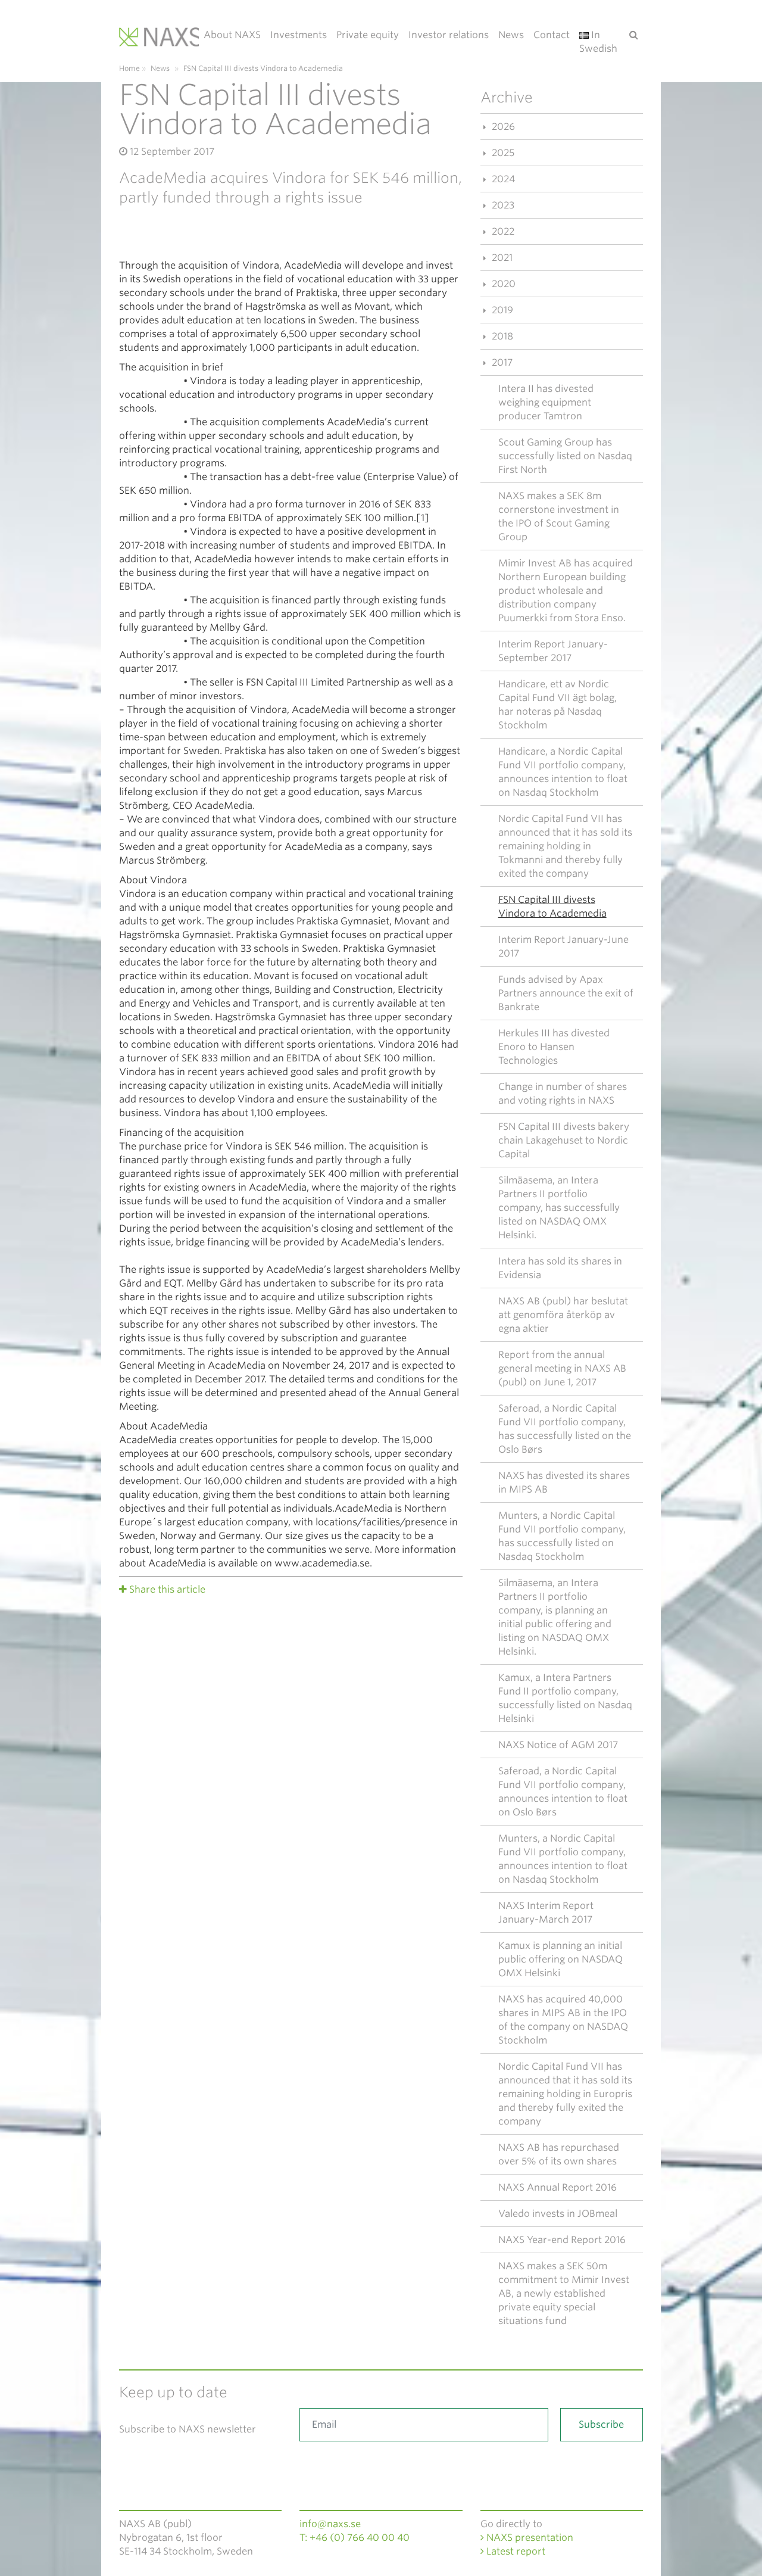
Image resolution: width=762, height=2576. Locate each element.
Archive (507, 97)
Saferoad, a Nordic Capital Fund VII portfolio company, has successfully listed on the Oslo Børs (565, 1429)
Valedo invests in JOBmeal (558, 2214)
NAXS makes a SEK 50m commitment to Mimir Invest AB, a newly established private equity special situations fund (564, 2293)
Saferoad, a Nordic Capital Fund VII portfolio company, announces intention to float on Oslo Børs (563, 1792)
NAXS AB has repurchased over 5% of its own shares (559, 2154)
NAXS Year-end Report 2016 (562, 2240)
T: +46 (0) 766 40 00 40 (355, 2538)
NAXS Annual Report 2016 (558, 2187)
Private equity (368, 35)
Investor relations (449, 35)
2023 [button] (502, 205)
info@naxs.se (330, 2524)
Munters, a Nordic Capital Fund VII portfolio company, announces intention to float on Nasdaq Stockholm (563, 1859)
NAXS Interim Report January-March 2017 (546, 1912)
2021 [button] (501, 258)
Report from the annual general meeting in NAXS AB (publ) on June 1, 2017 (562, 1368)
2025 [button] (502, 153)
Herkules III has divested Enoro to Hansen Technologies (554, 1047)
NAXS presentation (529, 2538)
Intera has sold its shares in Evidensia (560, 1268)
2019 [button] (501, 310)
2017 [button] (501, 362)
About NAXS (232, 35)
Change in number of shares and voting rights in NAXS (563, 1094)
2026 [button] (502, 127)
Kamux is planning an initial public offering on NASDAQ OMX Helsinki (560, 1959)
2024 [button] (502, 179)
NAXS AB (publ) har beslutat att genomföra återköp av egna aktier (563, 1315)
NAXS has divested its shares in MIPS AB (564, 1482)
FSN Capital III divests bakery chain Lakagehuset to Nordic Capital (564, 1140)
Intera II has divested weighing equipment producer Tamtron (546, 402)
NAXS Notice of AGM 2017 (558, 1745)
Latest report (515, 2551)
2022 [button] (502, 231)
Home (129, 68)
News (511, 35)
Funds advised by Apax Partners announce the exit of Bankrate (566, 993)
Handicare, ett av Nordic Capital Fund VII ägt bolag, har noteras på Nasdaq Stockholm (558, 705)
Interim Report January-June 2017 (563, 946)
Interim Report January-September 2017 (553, 651)
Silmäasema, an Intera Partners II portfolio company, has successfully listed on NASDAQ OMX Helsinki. (559, 1208)
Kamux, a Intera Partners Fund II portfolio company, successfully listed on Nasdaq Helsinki (565, 1698)
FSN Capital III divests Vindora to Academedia (552, 907)
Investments (299, 35)
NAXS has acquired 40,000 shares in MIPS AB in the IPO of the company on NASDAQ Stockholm (563, 2020)
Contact (552, 35)
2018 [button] (501, 336)
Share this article (167, 1589)
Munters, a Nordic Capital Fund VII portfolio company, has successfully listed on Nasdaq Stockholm (562, 1536)
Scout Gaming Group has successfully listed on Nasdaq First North (565, 456)
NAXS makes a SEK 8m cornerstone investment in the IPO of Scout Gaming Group (559, 516)
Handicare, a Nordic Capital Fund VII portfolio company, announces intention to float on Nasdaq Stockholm (563, 772)
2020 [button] (502, 284)
